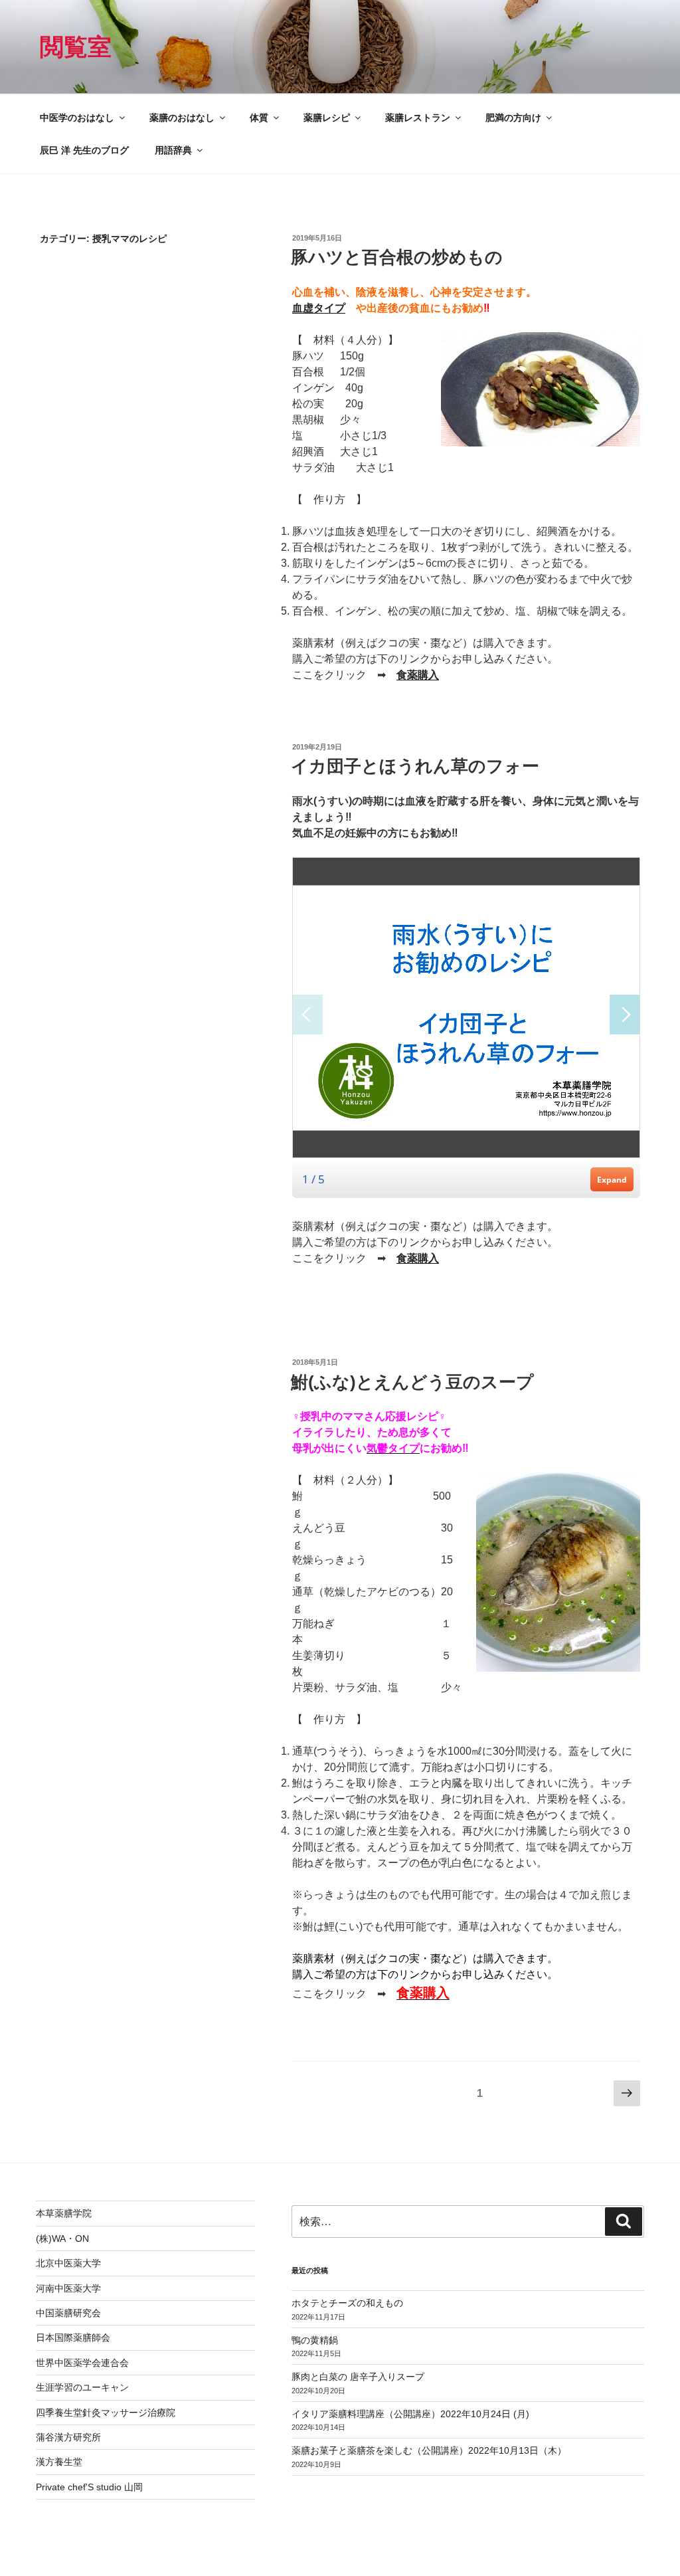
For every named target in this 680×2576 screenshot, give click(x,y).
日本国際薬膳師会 (73, 2337)
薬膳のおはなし (182, 118)
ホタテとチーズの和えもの (347, 2303)
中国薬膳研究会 (68, 2313)
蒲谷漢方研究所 (68, 2437)
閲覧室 (76, 47)
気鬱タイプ (393, 1448)
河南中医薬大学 (68, 2288)
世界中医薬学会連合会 (82, 2363)
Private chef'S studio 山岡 (89, 2487)
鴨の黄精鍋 (315, 2340)
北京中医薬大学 (68, 2263)
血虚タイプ (319, 308)
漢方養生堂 (59, 2462)
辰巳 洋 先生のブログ (84, 150)
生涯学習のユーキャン (82, 2387)
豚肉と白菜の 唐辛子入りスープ (358, 2377)
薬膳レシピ (327, 118)
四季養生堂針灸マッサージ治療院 (106, 2413)
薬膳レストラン (418, 118)
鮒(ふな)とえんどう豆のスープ (412, 1382)
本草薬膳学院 (64, 2213)
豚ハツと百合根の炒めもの (397, 257)
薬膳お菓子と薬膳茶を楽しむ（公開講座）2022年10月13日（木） (429, 2450)
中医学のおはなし (77, 118)
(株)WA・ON (62, 2238)
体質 (259, 118)
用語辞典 (173, 150)
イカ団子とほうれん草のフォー (415, 766)
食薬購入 (418, 675)
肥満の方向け (513, 118)
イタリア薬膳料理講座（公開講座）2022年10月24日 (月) (410, 2414)
